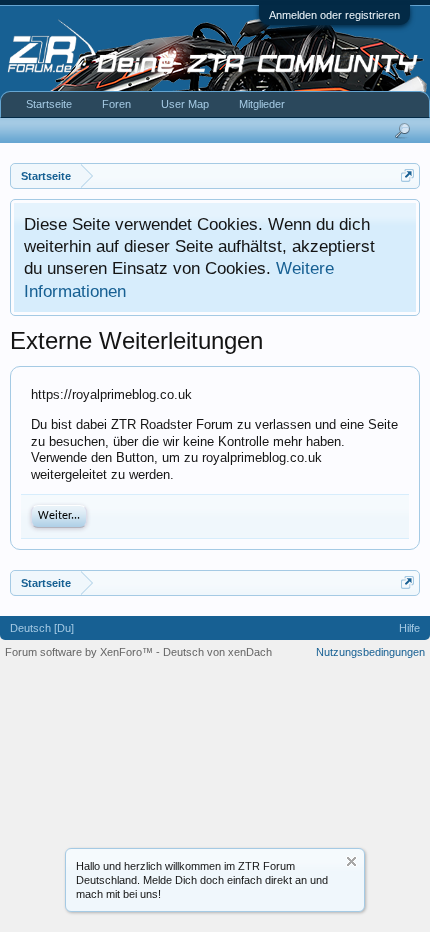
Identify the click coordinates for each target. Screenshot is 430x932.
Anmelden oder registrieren (334, 15)
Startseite (49, 104)
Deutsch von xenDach (217, 652)
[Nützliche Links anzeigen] (407, 175)
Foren (116, 104)
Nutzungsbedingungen (370, 652)
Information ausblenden (351, 861)
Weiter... (59, 516)
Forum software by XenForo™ (80, 652)
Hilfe (409, 628)
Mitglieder (262, 104)
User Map (185, 104)
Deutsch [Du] (42, 628)
